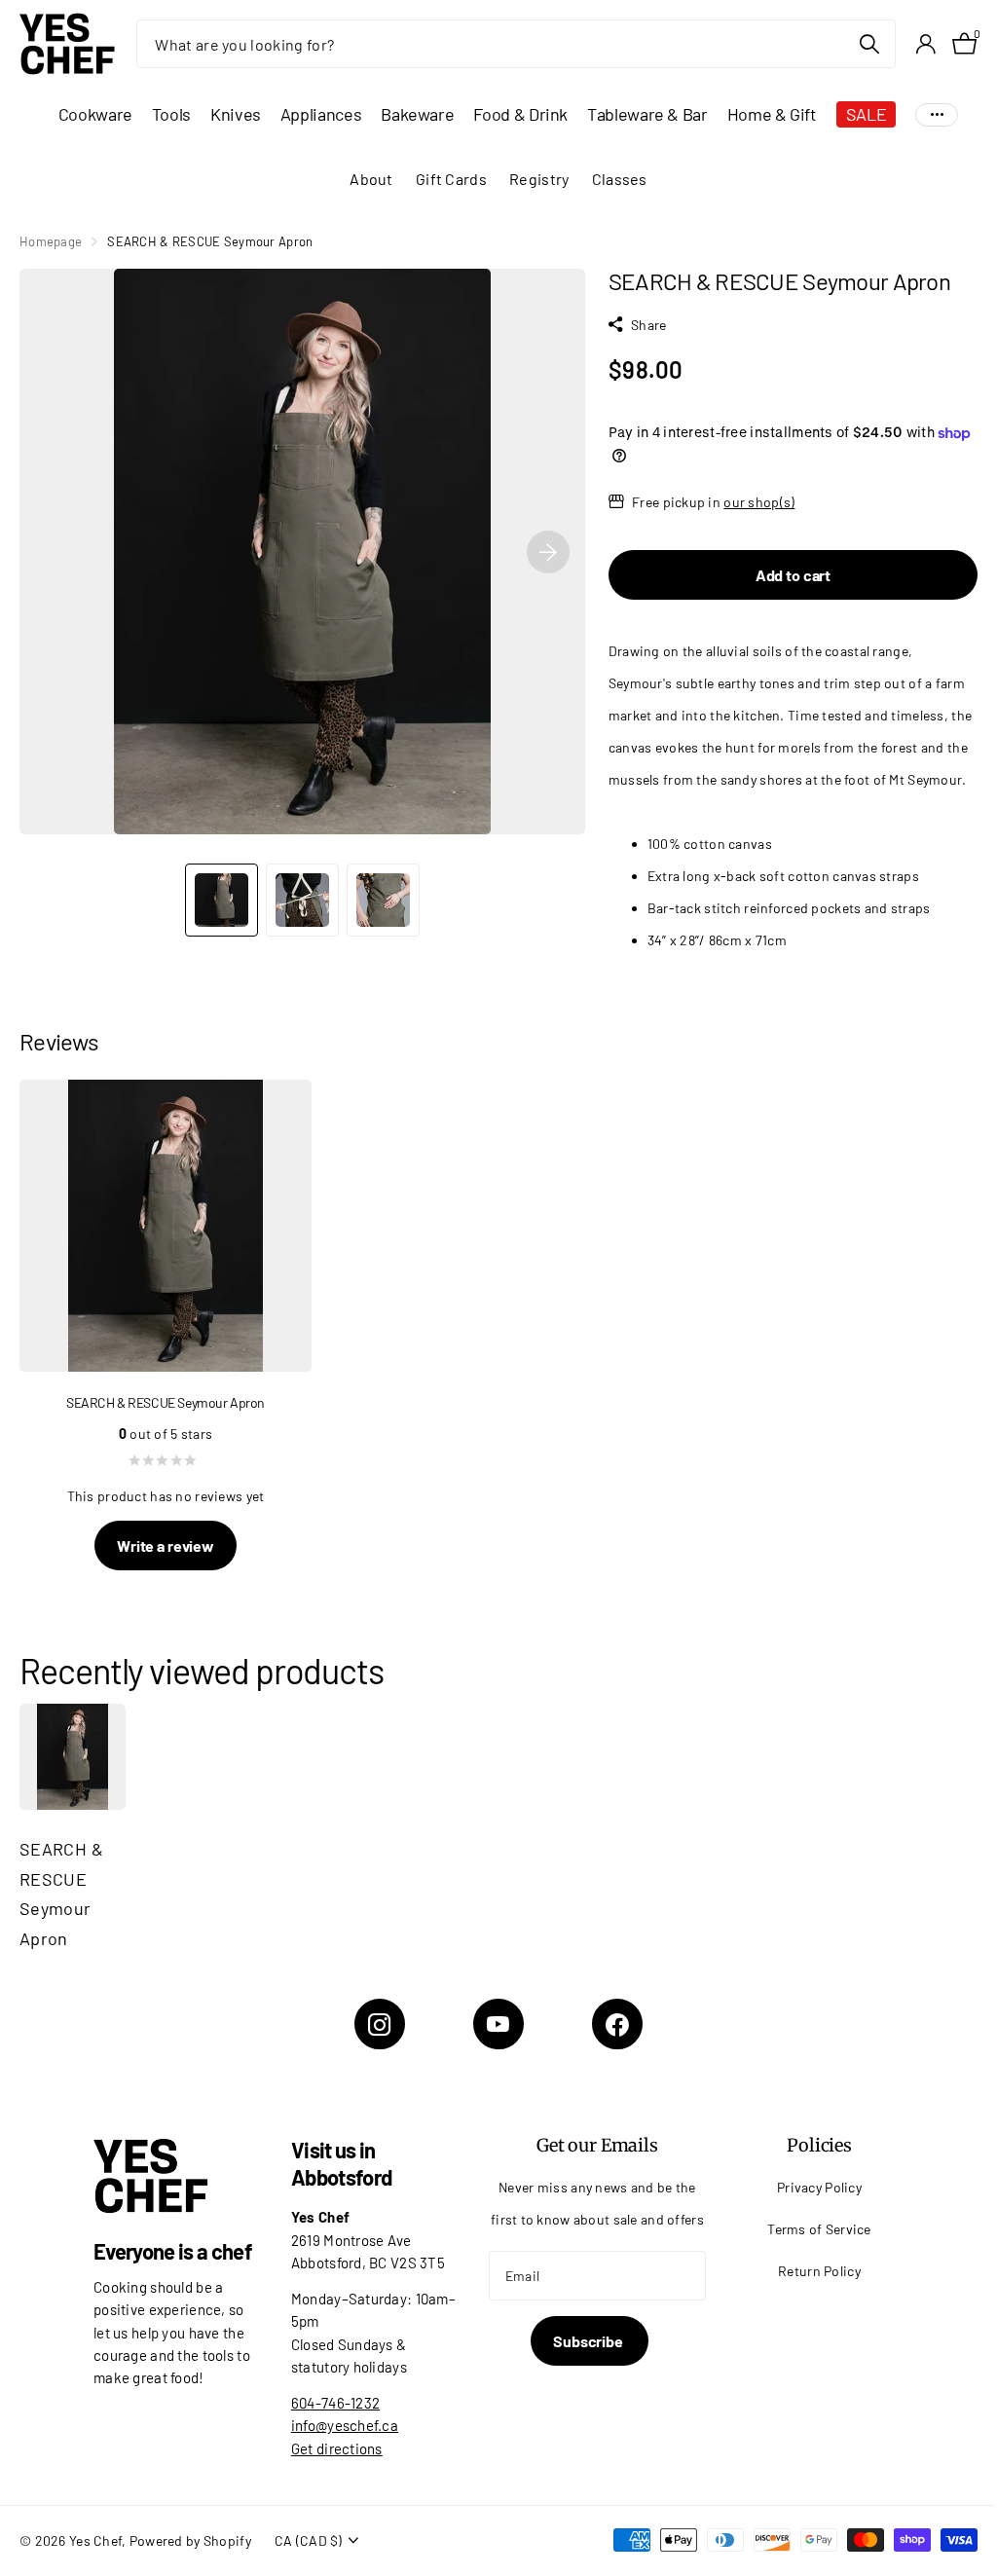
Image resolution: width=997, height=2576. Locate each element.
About (371, 179)
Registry (539, 179)
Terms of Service (819, 2229)
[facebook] (617, 2024)
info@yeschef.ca (345, 2425)
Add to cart (793, 575)
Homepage (51, 241)
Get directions (337, 2448)
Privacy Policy (819, 2187)
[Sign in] (925, 44)
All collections (95, 114)
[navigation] (222, 900)
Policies (819, 2145)
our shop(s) (759, 502)
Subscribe (589, 2341)
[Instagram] (380, 2024)
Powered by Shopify (190, 2540)
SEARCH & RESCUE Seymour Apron (61, 1894)
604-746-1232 (335, 2403)
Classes (620, 179)
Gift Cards (451, 179)
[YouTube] (498, 2024)
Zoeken (869, 44)
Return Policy (819, 2271)
